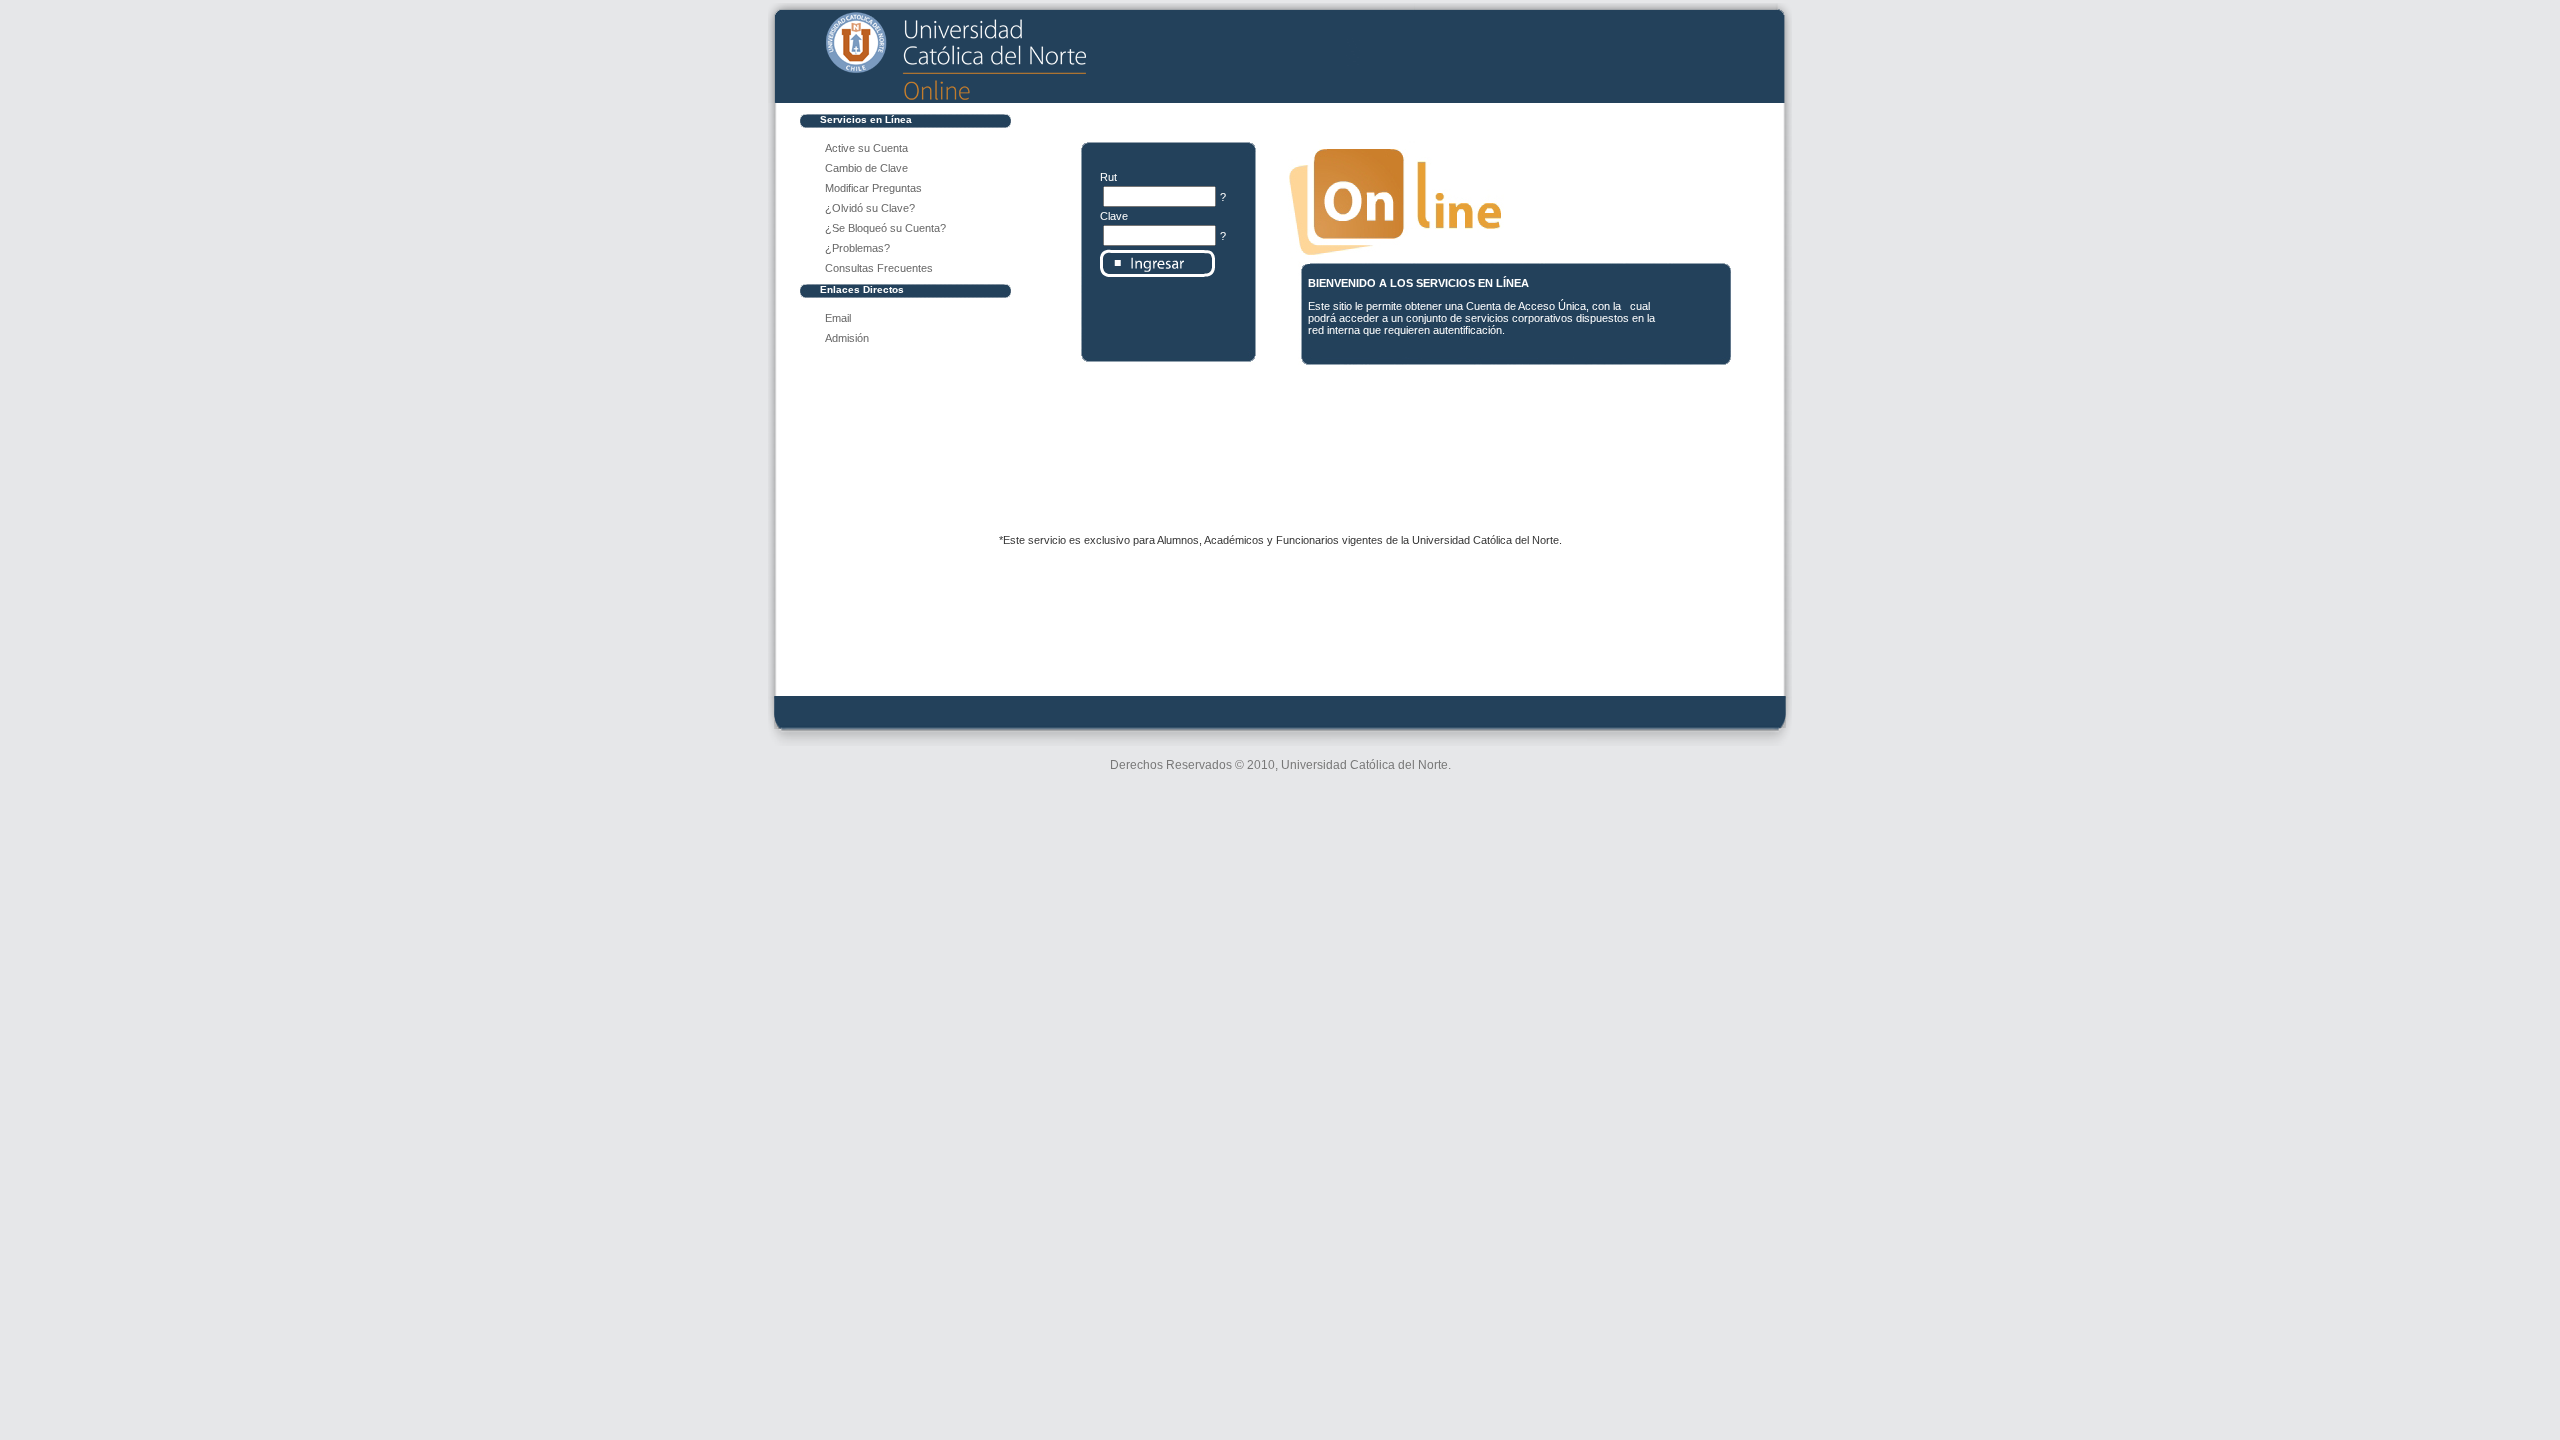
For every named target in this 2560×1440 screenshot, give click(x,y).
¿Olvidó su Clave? (870, 208)
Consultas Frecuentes (879, 268)
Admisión (847, 338)
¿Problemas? (857, 248)
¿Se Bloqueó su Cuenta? (885, 228)
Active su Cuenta (866, 148)
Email (838, 318)
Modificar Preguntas (873, 188)
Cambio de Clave (866, 168)
